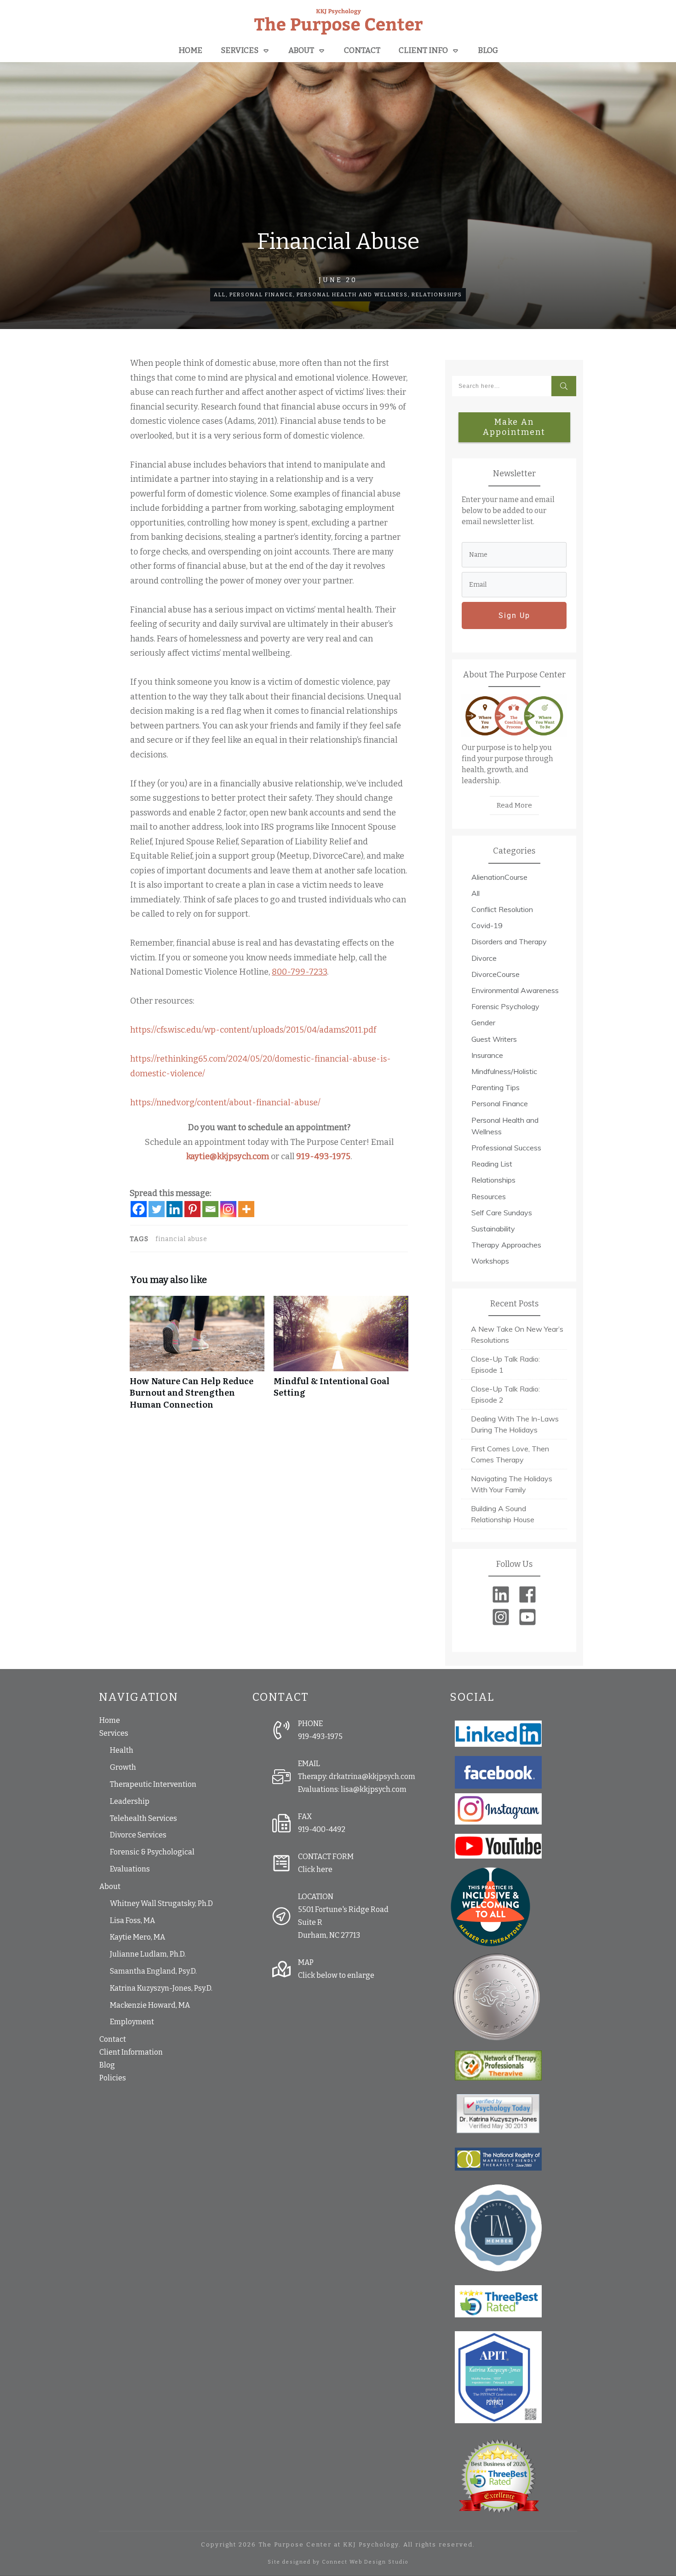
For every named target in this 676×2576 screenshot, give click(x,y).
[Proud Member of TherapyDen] (490, 1906)
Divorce (484, 958)
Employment (132, 2022)
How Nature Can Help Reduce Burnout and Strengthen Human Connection (197, 1357)
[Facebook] (139, 1209)
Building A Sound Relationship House (503, 1514)
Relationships (437, 295)
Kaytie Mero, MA (137, 1937)
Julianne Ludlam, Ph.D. (148, 1954)
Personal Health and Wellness (352, 295)
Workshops (490, 1261)
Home (110, 1720)
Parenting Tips (496, 1087)
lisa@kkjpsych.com (374, 1789)
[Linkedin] (175, 1209)
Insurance (487, 1055)
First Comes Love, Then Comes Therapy (510, 1454)
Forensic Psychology (505, 1006)
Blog (107, 2065)
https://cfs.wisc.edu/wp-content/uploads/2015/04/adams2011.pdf (253, 1030)
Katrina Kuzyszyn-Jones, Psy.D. (161, 1988)
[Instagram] (228, 1209)
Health (122, 1750)
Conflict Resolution (502, 909)
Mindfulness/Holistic (504, 1071)
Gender (483, 1022)
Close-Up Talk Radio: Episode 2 (505, 1394)
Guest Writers (494, 1039)
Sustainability (493, 1229)
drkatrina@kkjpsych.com (372, 1776)
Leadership (130, 1801)
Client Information (131, 2052)
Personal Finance (261, 295)
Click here (315, 1869)
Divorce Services (138, 1835)
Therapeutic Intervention (153, 1784)
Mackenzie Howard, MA (150, 2005)
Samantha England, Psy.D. (153, 1971)
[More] (246, 1209)
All (220, 295)
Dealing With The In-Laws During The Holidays (515, 1424)
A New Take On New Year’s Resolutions (517, 1334)
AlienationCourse (499, 877)
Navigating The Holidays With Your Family (512, 1484)
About (110, 1886)
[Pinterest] (192, 1209)
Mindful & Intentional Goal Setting (341, 1357)
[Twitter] (157, 1209)
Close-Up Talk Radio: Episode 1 (505, 1364)
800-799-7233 (299, 972)
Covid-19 (487, 925)
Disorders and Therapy (509, 941)
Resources (489, 1196)
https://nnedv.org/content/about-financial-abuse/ (225, 1103)
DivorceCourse (496, 974)
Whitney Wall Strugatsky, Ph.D (161, 1903)
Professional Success (506, 1148)
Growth (123, 1767)
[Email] (210, 1209)
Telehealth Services (143, 1818)
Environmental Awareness (515, 990)
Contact (113, 2039)
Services (114, 1733)
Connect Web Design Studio (365, 2562)
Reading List (492, 1164)
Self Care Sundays (502, 1213)
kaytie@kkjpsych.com (228, 1156)
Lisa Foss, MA (132, 1920)
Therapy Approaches (506, 1245)
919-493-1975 (323, 1156)
